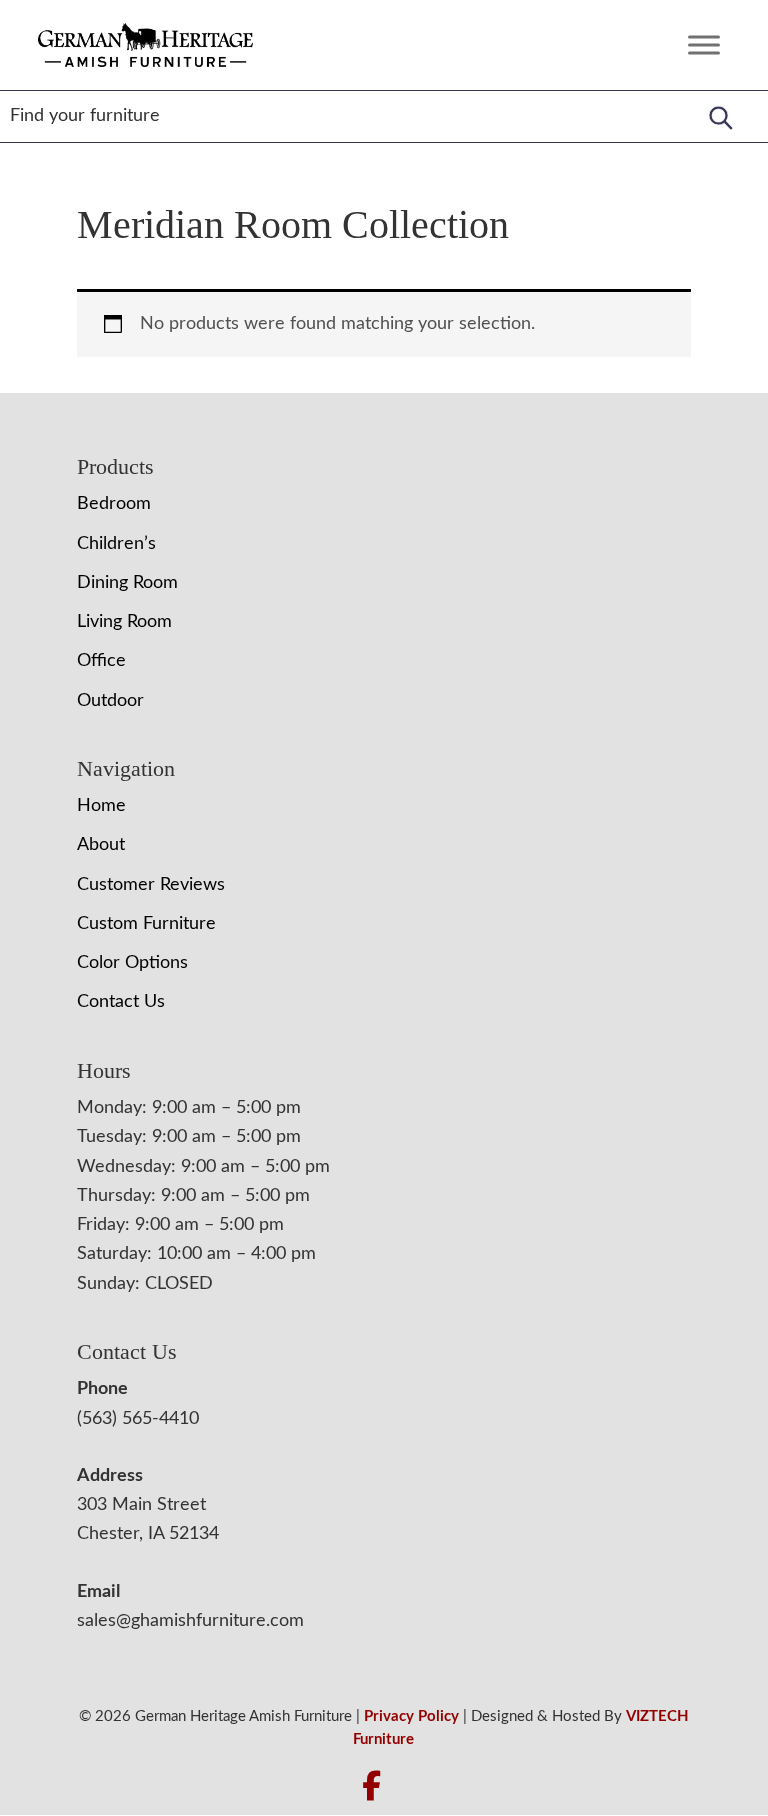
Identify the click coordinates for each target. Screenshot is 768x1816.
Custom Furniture (146, 924)
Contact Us (121, 1002)
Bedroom (114, 504)
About (101, 845)
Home (101, 806)
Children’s (116, 544)
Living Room (124, 622)
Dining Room (127, 583)
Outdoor (110, 701)
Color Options (132, 963)
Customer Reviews (151, 885)
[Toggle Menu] (704, 44)
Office (101, 661)
